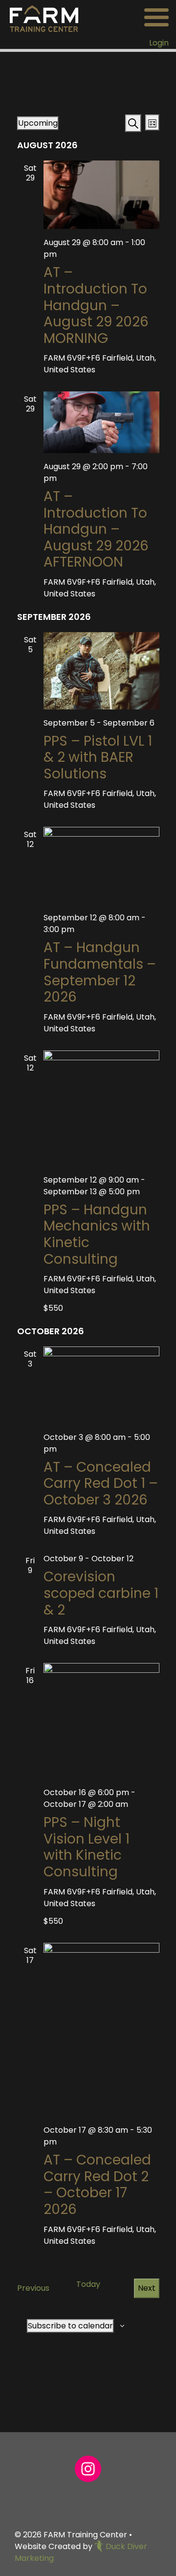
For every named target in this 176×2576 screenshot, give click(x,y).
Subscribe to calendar (70, 2326)
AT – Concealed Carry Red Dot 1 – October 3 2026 (101, 1483)
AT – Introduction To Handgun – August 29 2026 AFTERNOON (96, 529)
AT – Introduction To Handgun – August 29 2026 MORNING (96, 305)
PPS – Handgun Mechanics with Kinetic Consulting (97, 1234)
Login (159, 43)
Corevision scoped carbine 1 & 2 (101, 1593)
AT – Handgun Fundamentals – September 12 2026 (100, 972)
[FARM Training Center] (44, 18)
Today (88, 2284)
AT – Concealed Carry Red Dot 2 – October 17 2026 (97, 2185)
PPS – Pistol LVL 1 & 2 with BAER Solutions (98, 757)
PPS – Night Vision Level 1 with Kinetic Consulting (87, 1847)
